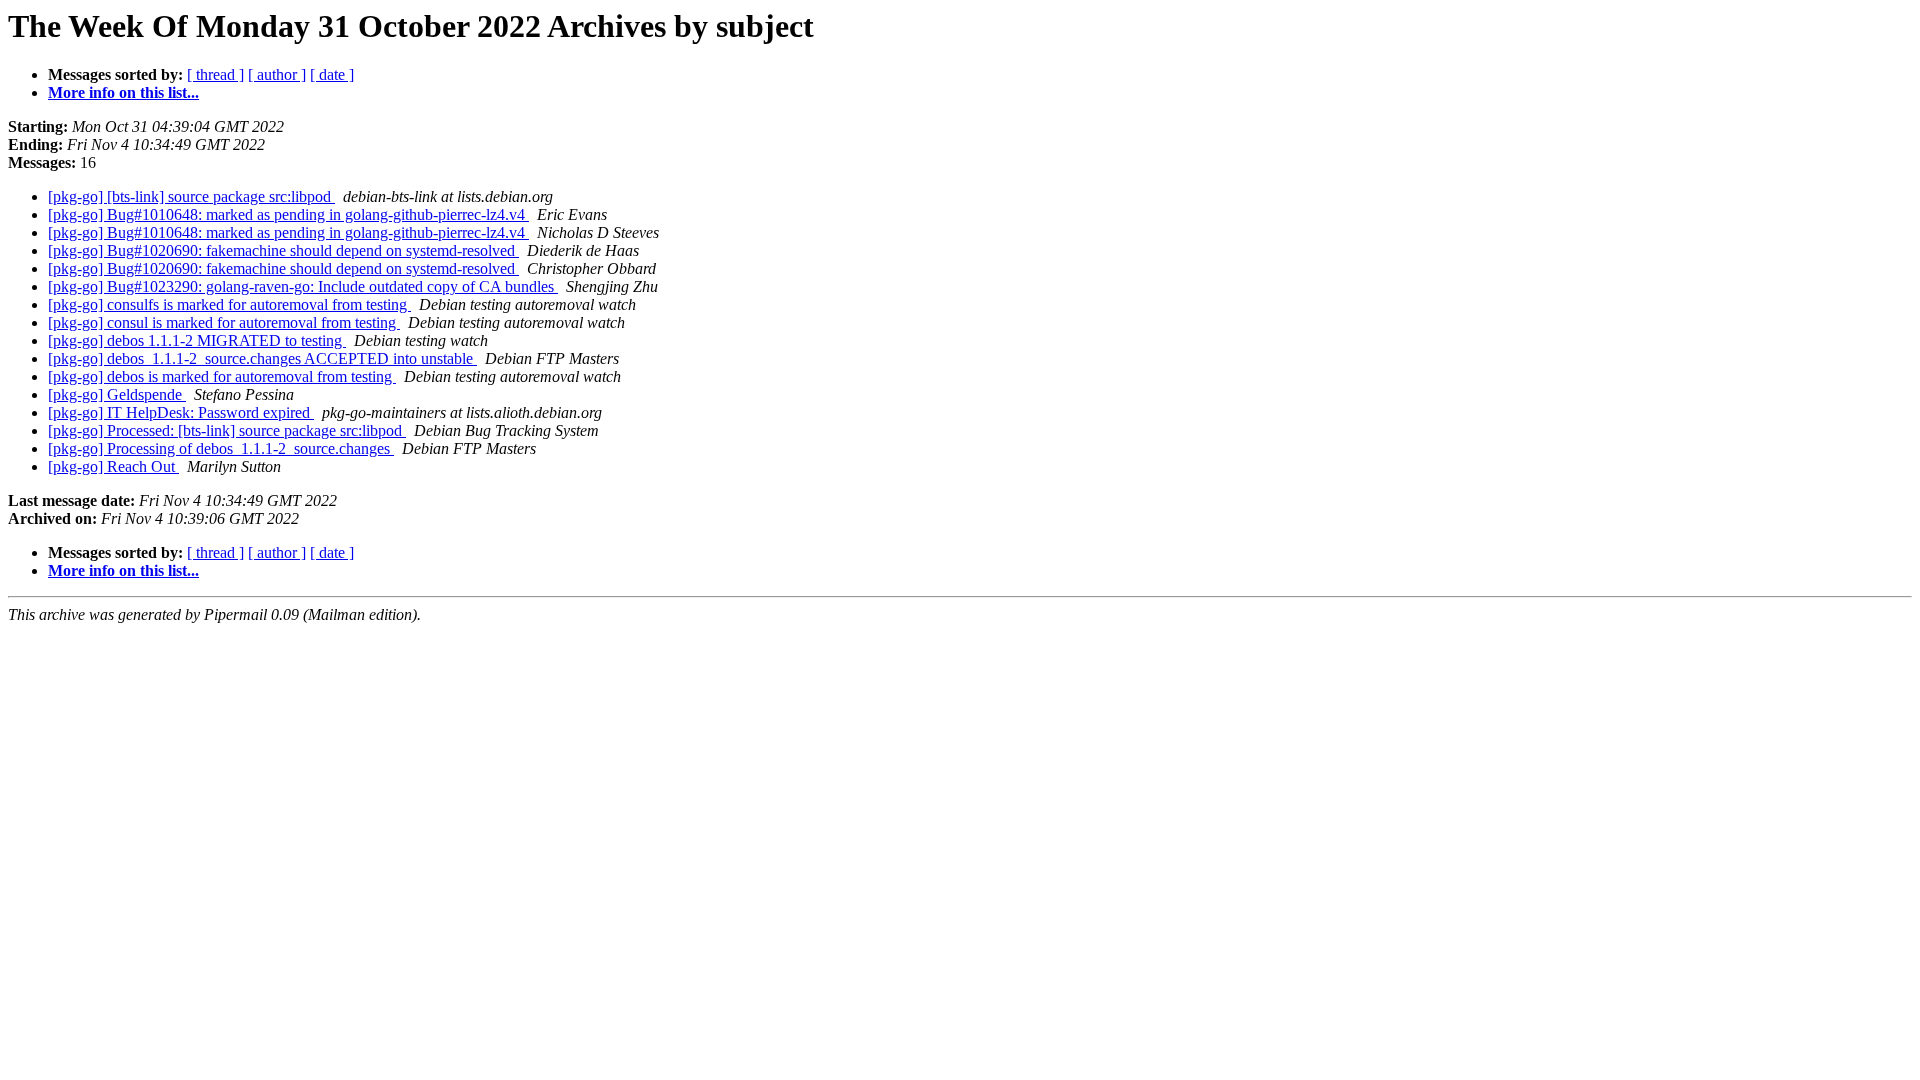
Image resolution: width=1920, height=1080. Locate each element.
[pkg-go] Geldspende (117, 394)
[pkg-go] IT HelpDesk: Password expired (181, 412)
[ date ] (332, 74)
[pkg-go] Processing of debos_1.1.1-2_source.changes (221, 448)
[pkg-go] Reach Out (113, 466)
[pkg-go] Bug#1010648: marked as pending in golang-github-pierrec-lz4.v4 (288, 214)
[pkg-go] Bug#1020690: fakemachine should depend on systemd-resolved (283, 250)
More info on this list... (123, 92)
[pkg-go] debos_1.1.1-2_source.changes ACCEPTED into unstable (262, 358)
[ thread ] (215, 74)
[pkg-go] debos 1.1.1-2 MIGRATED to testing (197, 340)
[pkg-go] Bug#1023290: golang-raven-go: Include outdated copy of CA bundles (303, 286)
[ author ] (277, 74)
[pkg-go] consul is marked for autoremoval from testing (224, 322)
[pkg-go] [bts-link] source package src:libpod (191, 196)
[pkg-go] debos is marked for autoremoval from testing (222, 376)
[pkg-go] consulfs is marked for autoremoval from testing (229, 304)
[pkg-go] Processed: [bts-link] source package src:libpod (227, 430)
